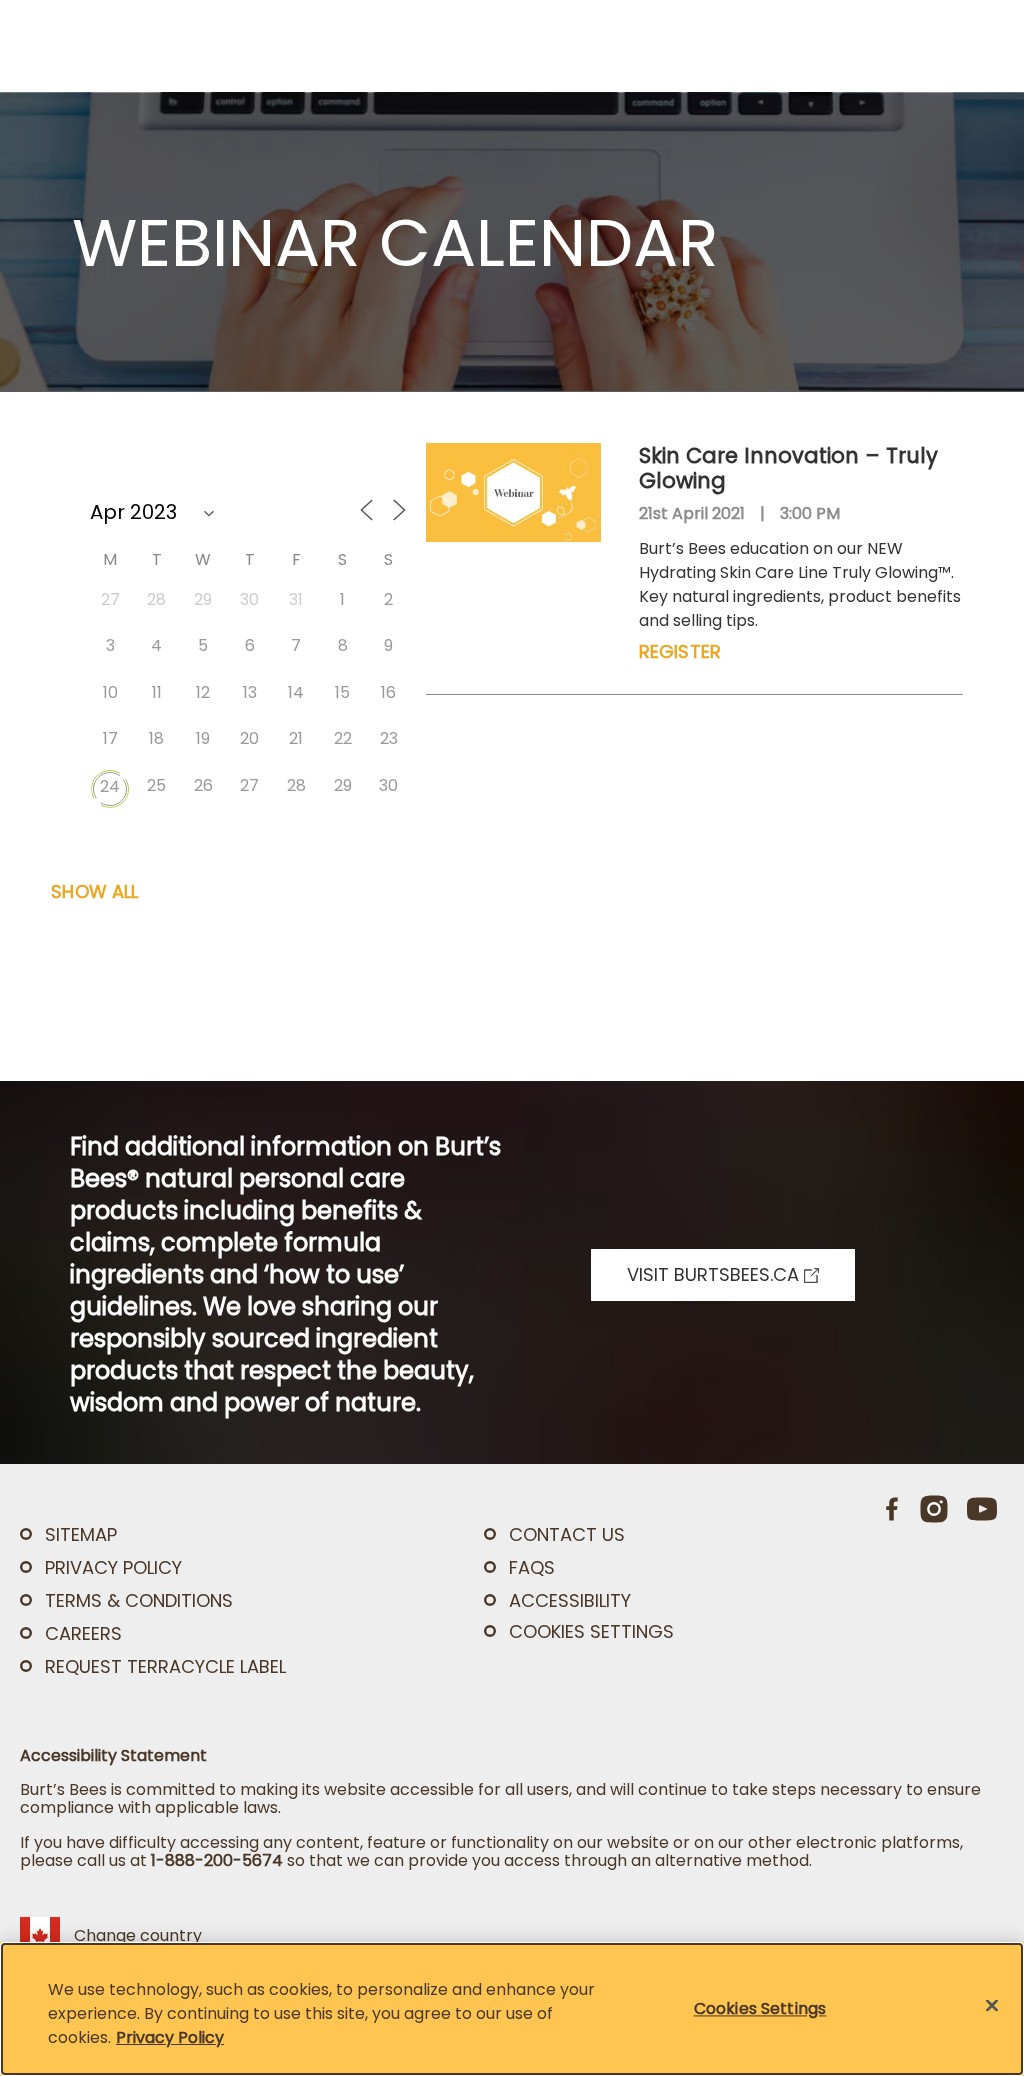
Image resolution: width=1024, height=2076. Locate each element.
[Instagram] (934, 1509)
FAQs (532, 1567)
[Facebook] (893, 1509)
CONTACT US (567, 1534)
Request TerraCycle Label (165, 1666)
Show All (94, 891)
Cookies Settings (591, 1632)
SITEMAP (81, 1534)
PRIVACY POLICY (113, 1567)
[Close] (992, 2006)
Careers (83, 1633)
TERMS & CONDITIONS (139, 1600)
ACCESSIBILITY (570, 1600)
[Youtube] (982, 1509)
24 (110, 786)
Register (680, 651)
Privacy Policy (170, 2037)
